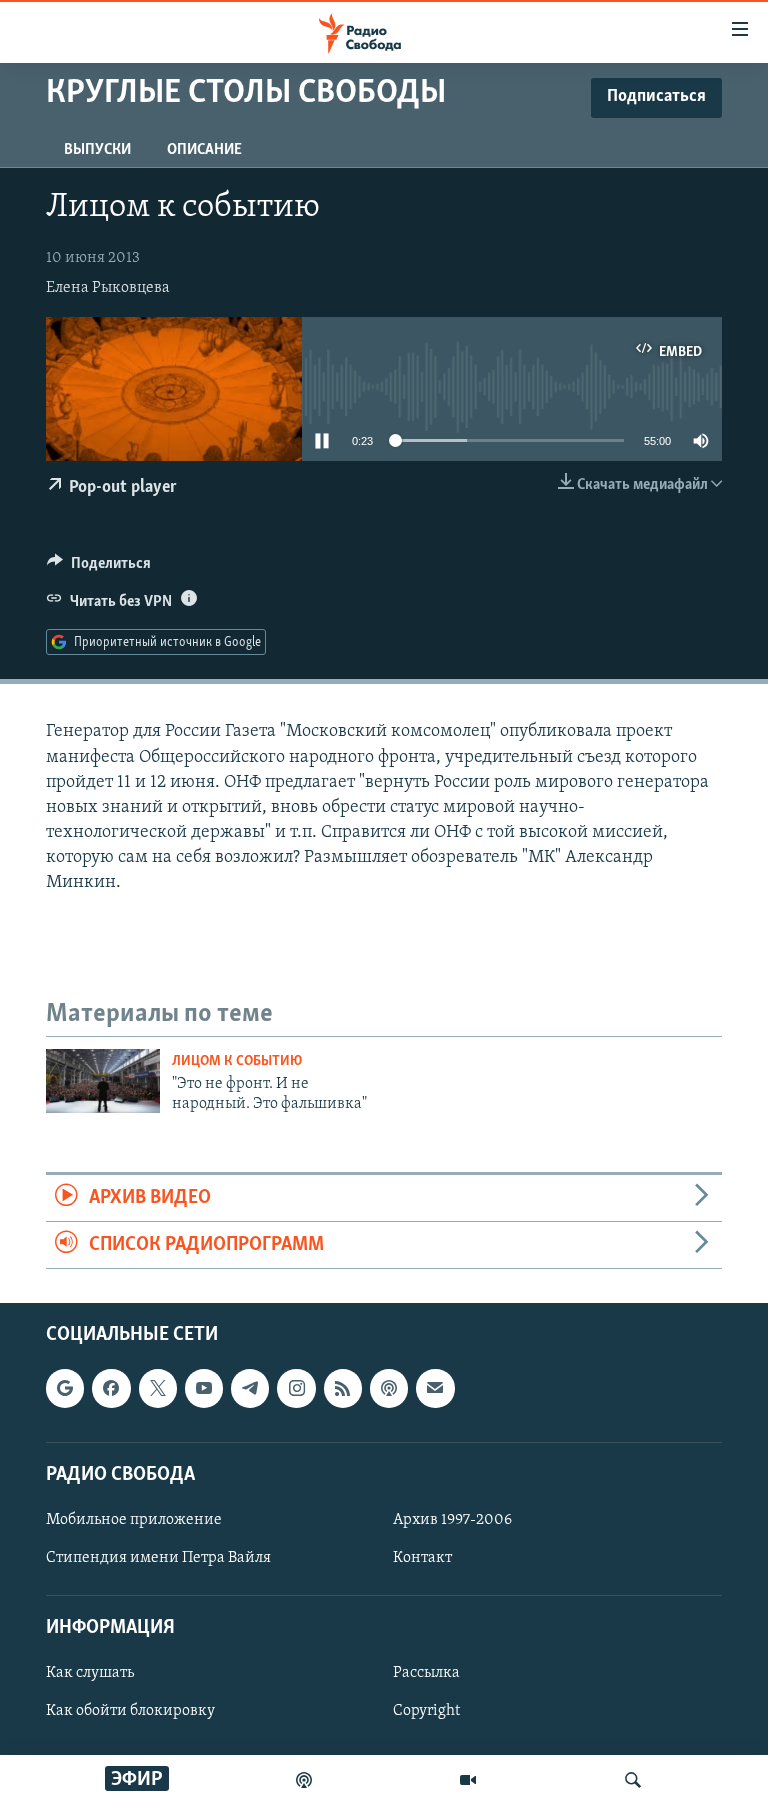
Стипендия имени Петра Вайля (158, 1558)
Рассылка (426, 1674)
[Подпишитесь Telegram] (250, 1389)
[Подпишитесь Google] (65, 1389)
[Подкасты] (389, 1389)
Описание (204, 150)
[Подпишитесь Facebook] (111, 1389)
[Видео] (468, 1780)
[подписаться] (435, 1389)
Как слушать (90, 1674)
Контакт (422, 1558)
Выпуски (97, 150)
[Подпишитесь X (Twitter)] (158, 1389)
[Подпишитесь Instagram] (296, 1389)
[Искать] (633, 1780)
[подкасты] (304, 1780)
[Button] (99, 568)
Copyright (426, 1712)
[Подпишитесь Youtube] (204, 1389)
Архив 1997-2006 (452, 1520)
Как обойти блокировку (130, 1712)
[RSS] (343, 1389)
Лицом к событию (237, 1061)
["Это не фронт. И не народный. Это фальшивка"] (103, 1081)
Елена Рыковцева (108, 288)
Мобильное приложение (134, 1520)
